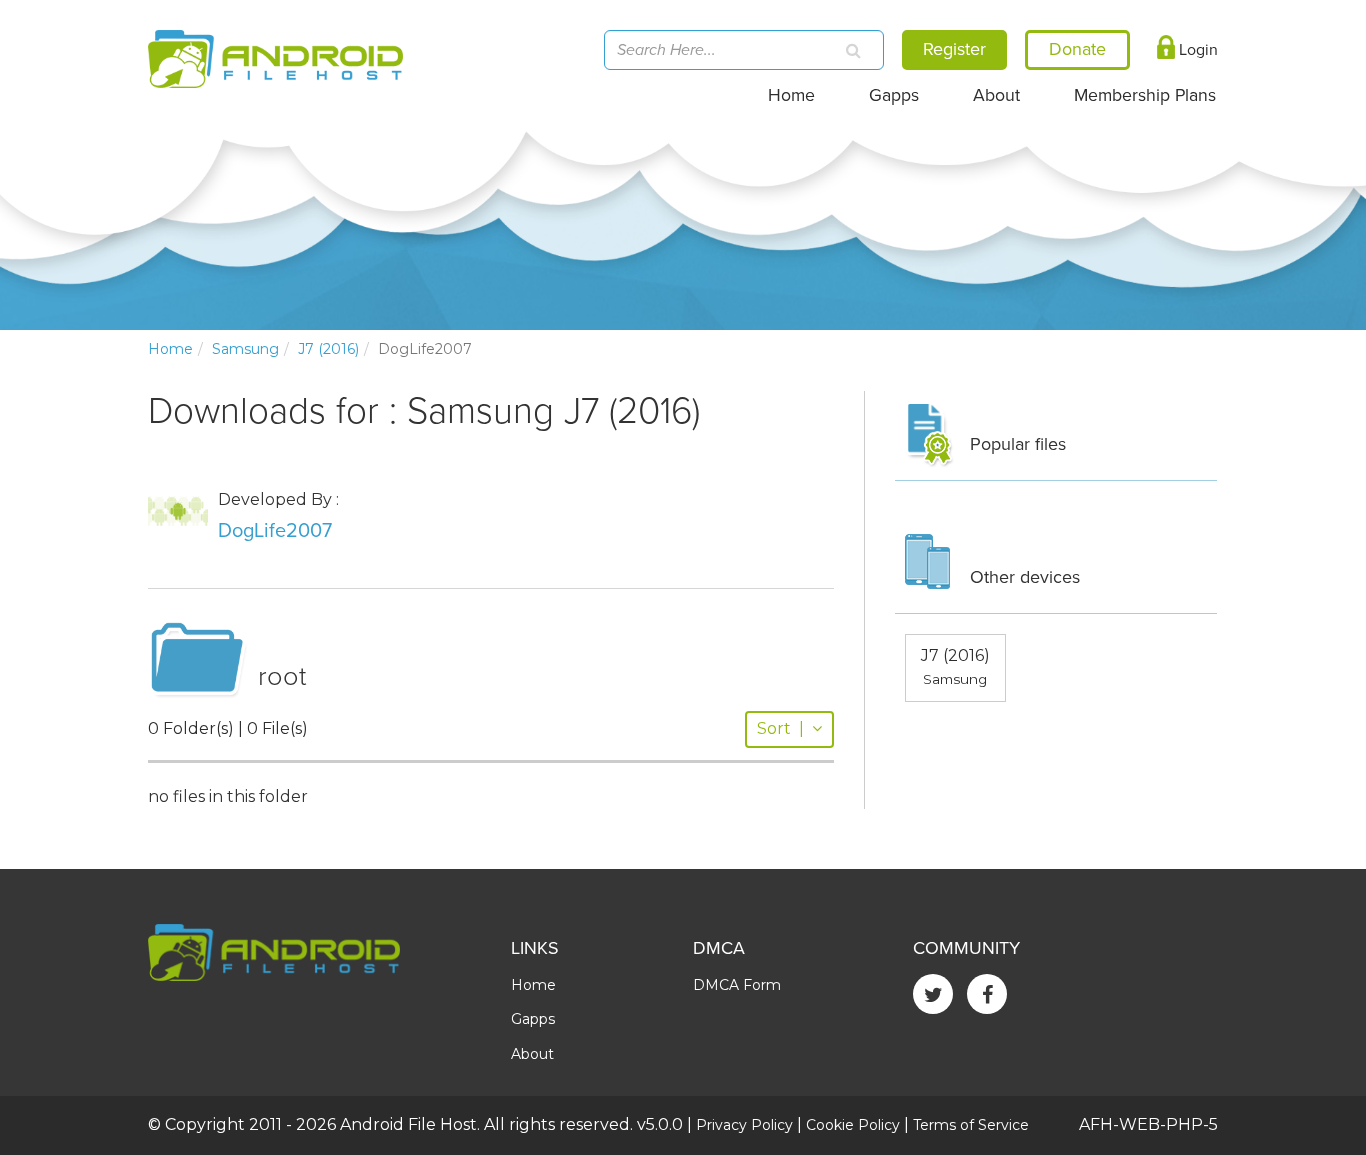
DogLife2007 (275, 531)
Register (954, 49)
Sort (780, 728)
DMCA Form (737, 985)
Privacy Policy (744, 1125)
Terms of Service (971, 1125)
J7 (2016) (328, 349)
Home (791, 95)
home (170, 349)
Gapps (894, 95)
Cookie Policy (853, 1125)
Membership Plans (1145, 95)
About (996, 95)
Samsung (245, 349)
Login (1196, 50)
